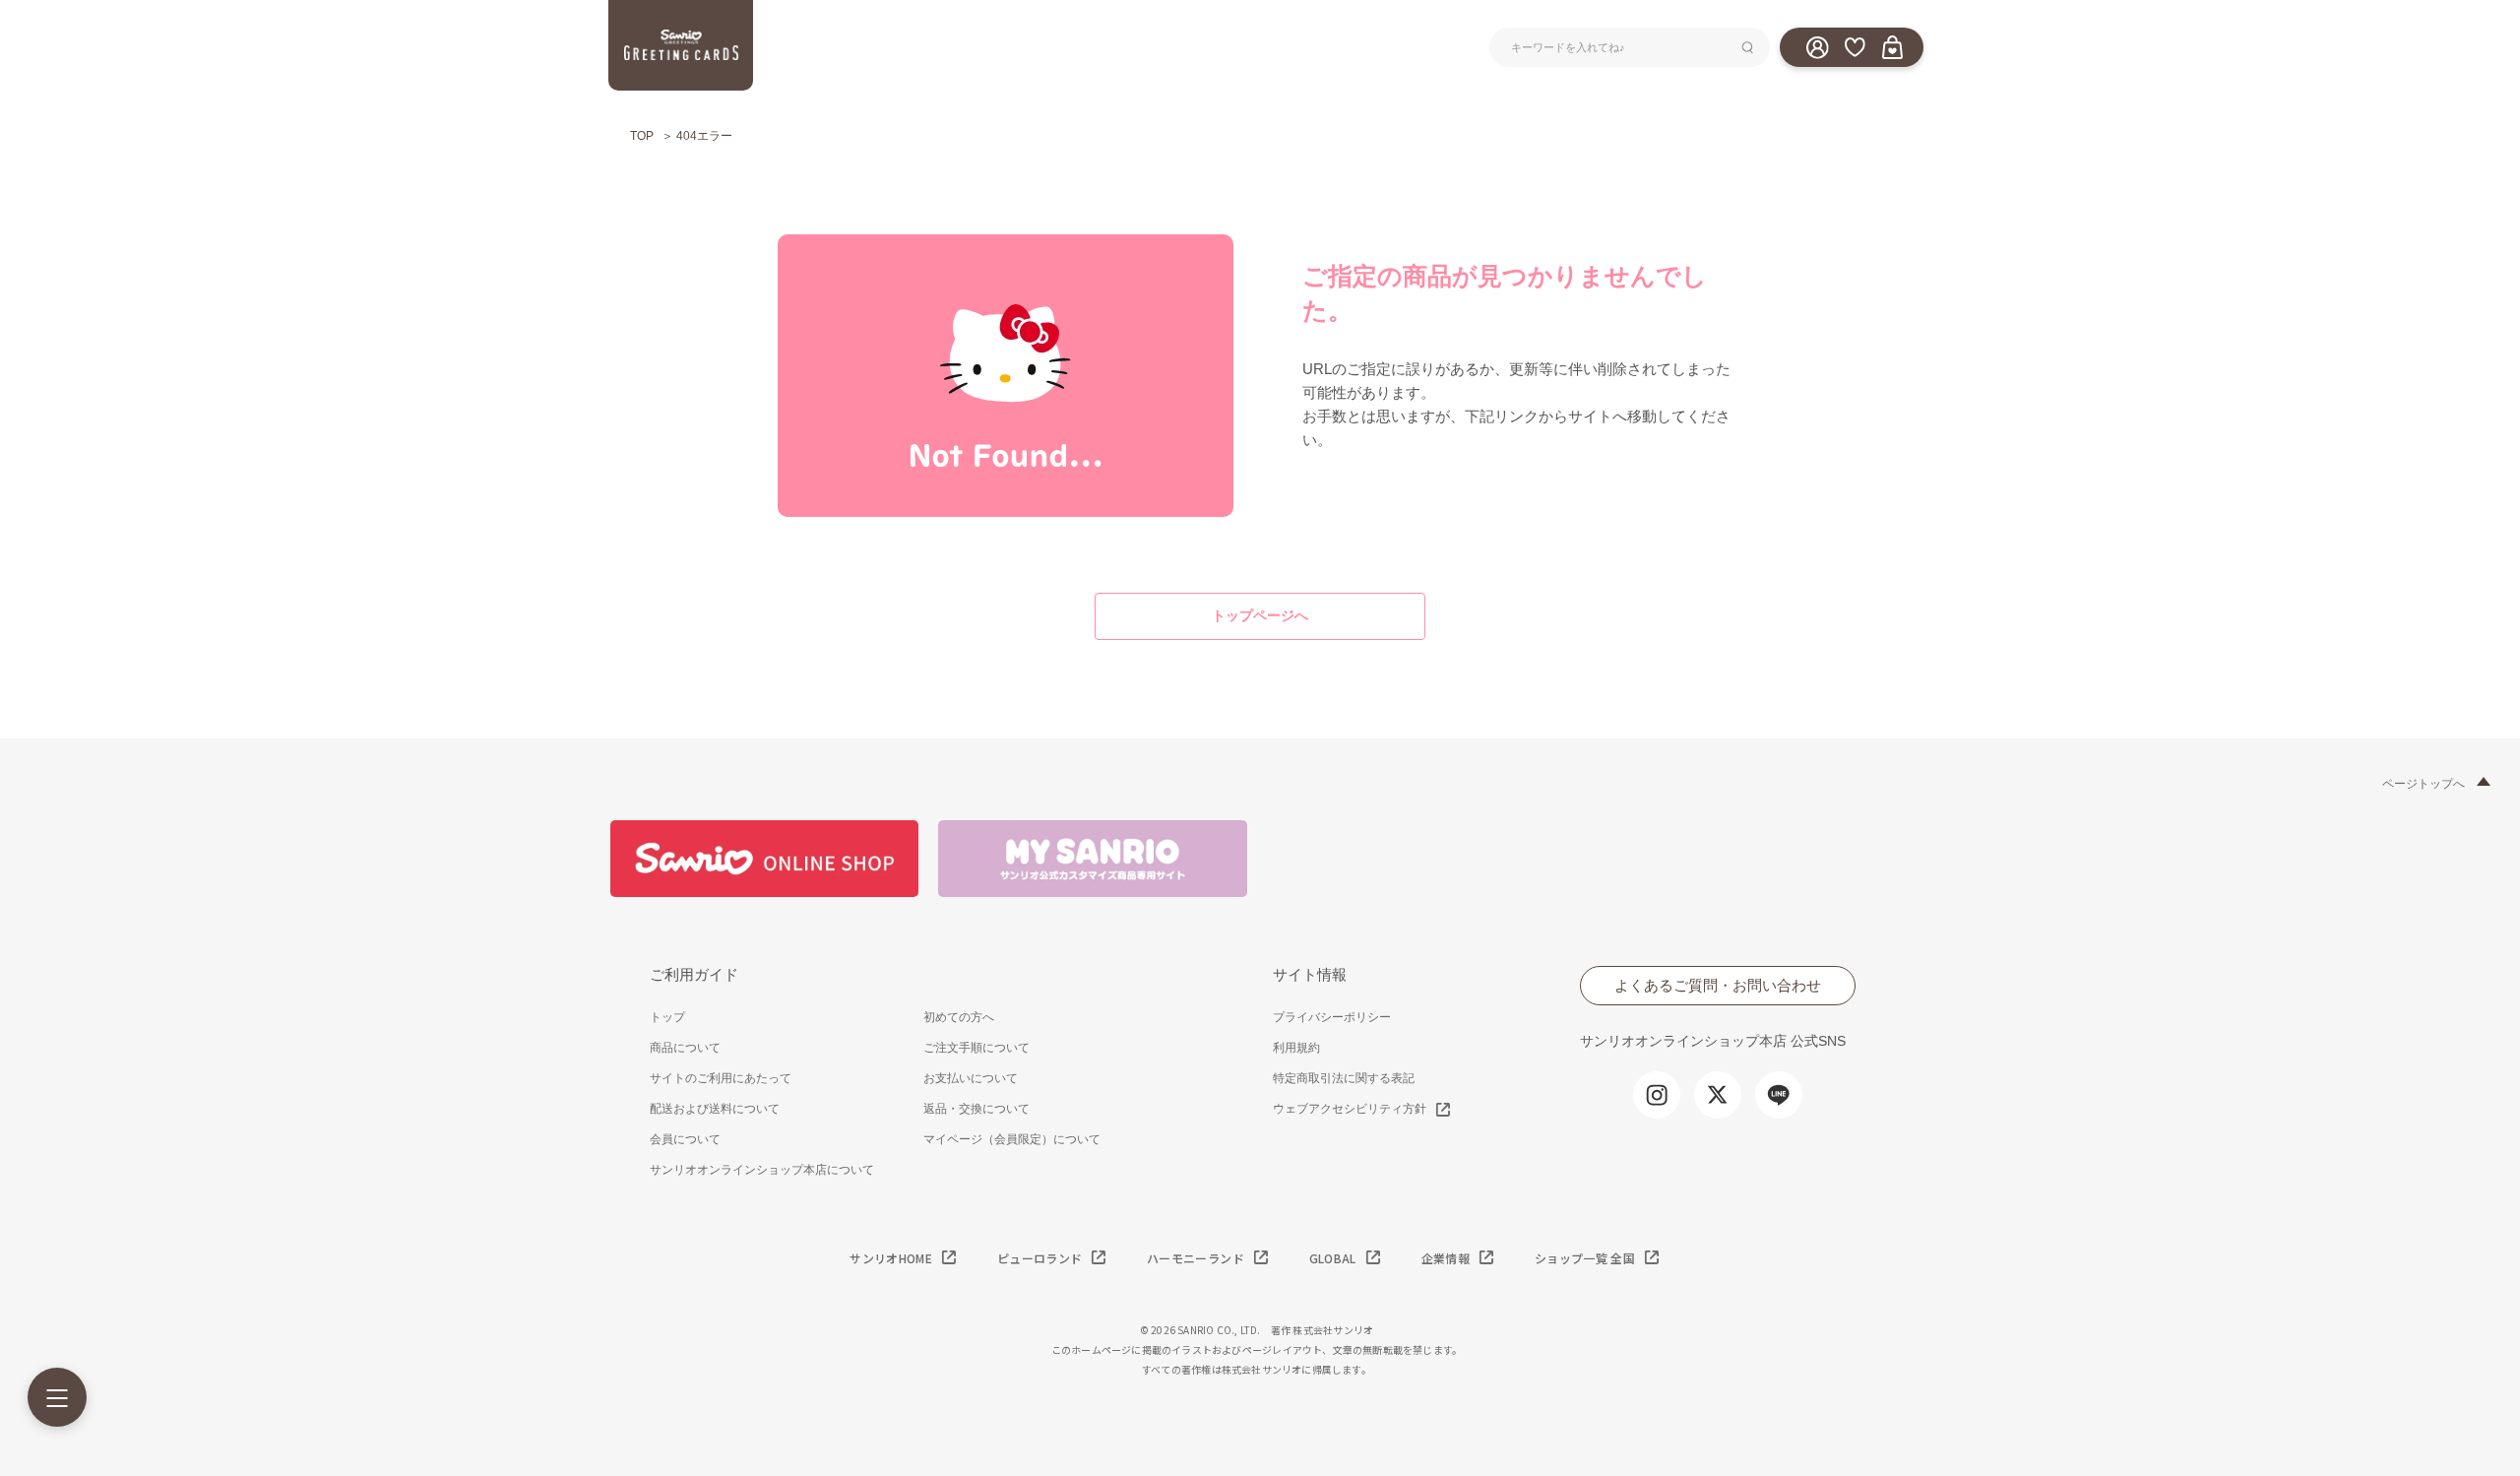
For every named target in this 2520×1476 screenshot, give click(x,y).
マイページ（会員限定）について (1012, 1139)
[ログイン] (1817, 46)
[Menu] (57, 1397)
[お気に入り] (1855, 46)
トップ (667, 1017)
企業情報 (1446, 1258)
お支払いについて (971, 1078)
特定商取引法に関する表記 (1344, 1078)
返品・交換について (976, 1109)
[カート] (1892, 46)
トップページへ (1260, 615)
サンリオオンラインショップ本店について (762, 1170)
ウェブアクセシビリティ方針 (1350, 1109)
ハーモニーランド (1196, 1258)
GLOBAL (1333, 1258)
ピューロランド (1039, 1258)
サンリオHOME (891, 1258)
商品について (685, 1048)
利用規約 (1296, 1048)
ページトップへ (2424, 784)
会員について (685, 1139)
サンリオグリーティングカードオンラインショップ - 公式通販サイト (681, 45)
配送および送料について (715, 1109)
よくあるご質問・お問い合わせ (1718, 985)
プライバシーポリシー (1332, 1017)
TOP (642, 136)
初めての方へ (959, 1017)
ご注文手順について (976, 1048)
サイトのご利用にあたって (721, 1078)
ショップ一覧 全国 (1585, 1258)
